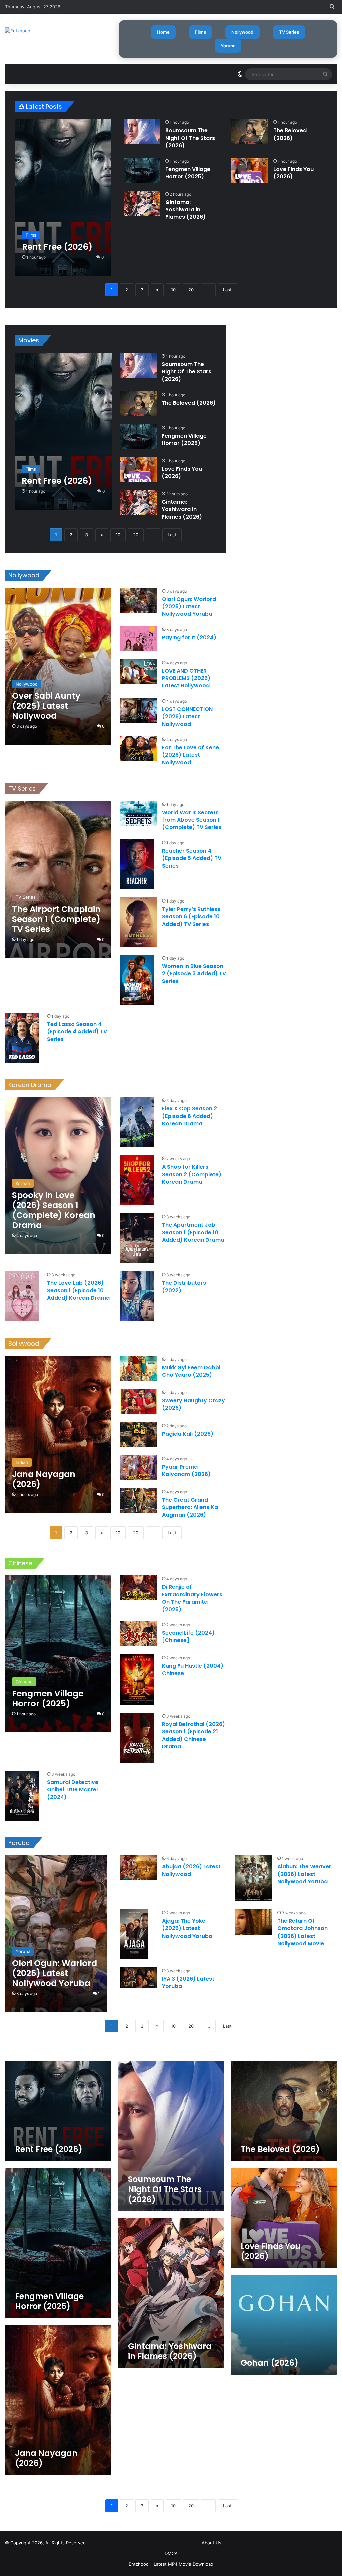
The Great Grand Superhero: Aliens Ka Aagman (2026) (190, 1507)
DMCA (171, 2553)
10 (173, 290)
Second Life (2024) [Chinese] (188, 1637)
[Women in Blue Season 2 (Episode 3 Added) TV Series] (137, 980)
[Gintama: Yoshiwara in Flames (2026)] (142, 203)
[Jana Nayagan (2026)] (58, 1435)
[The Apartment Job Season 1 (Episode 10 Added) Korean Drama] (137, 1238)
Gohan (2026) (270, 2363)
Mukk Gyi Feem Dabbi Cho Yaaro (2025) (191, 1371)
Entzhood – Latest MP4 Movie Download (171, 2564)
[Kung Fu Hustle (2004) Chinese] (137, 1680)
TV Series (289, 32)
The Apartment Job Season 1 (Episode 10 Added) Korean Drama (193, 1232)
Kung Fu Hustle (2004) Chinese (193, 1670)
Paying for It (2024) (189, 638)
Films (201, 32)
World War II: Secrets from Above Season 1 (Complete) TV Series (192, 820)
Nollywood (242, 32)
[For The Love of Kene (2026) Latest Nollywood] (139, 748)
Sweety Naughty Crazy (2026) (194, 1404)
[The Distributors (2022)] (137, 1296)
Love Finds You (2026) (293, 173)
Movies (29, 340)
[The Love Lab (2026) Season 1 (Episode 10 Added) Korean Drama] (22, 1296)
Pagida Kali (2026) (188, 1434)
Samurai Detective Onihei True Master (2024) (73, 1790)
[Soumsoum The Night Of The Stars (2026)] (142, 131)
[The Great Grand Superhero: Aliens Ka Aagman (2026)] (139, 1501)
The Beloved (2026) (290, 134)
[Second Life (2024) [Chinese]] (139, 1634)
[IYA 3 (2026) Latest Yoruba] (139, 1978)
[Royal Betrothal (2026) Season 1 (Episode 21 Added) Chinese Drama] (137, 1738)
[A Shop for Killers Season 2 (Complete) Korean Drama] (137, 1180)
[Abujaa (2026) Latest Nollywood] (139, 1868)
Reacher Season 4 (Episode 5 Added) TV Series (192, 858)
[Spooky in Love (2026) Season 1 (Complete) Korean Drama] (58, 1176)
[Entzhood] (18, 31)
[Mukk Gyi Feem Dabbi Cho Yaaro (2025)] (139, 1369)
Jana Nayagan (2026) (46, 2458)
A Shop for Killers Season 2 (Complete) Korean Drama (192, 1174)
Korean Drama (30, 1085)
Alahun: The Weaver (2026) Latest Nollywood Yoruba (304, 1874)
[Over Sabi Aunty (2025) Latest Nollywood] (58, 666)
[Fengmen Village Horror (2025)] (142, 170)
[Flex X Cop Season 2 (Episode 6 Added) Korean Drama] (137, 1122)
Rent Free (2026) (49, 2149)
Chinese (20, 1563)
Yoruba (228, 46)
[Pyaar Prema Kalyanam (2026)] (139, 1468)
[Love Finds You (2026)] (250, 170)
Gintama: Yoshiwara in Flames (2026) (186, 210)
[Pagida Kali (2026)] (139, 1435)
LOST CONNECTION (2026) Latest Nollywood (187, 717)
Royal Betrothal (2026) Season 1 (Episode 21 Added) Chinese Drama (194, 1735)
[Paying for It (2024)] (139, 639)
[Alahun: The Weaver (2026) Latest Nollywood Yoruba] (254, 1878)
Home (163, 32)
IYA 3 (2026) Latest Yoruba (188, 1982)
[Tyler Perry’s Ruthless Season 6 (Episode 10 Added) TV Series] (139, 922)
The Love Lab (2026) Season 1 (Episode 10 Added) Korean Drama (78, 1290)
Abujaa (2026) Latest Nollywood (191, 1870)
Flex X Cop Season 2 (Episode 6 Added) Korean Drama (190, 1116)
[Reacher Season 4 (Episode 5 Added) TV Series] (137, 864)
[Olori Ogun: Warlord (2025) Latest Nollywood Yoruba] (139, 600)
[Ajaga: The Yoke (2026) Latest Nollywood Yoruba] (134, 1934)
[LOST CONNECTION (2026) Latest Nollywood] (139, 710)
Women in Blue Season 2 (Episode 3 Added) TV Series (194, 974)
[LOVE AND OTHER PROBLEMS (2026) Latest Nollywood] (139, 672)
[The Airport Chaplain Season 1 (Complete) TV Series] (58, 879)
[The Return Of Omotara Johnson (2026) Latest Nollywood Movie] (254, 1922)
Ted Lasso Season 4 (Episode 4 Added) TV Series (77, 1032)
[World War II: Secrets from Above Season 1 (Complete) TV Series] (139, 814)
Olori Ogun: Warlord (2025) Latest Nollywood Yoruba (189, 607)
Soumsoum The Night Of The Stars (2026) (190, 138)
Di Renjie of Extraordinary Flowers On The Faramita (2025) (192, 1598)
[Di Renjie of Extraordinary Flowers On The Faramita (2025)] (139, 1588)
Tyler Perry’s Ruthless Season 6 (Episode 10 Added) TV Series (191, 917)
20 (191, 290)
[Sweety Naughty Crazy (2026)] (139, 1402)
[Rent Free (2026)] (63, 197)
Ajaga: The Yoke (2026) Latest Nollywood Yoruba (187, 1928)
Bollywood (24, 1344)
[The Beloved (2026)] (250, 131)
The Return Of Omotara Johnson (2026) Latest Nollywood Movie (302, 1932)
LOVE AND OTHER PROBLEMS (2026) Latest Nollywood (186, 678)
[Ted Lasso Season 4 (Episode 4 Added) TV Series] (22, 1038)
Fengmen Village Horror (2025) (188, 173)
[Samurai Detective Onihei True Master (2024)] (22, 1796)
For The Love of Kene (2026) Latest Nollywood (191, 755)
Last (227, 290)
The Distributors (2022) (184, 1286)
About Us (212, 2543)
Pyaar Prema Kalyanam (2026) (186, 1470)
